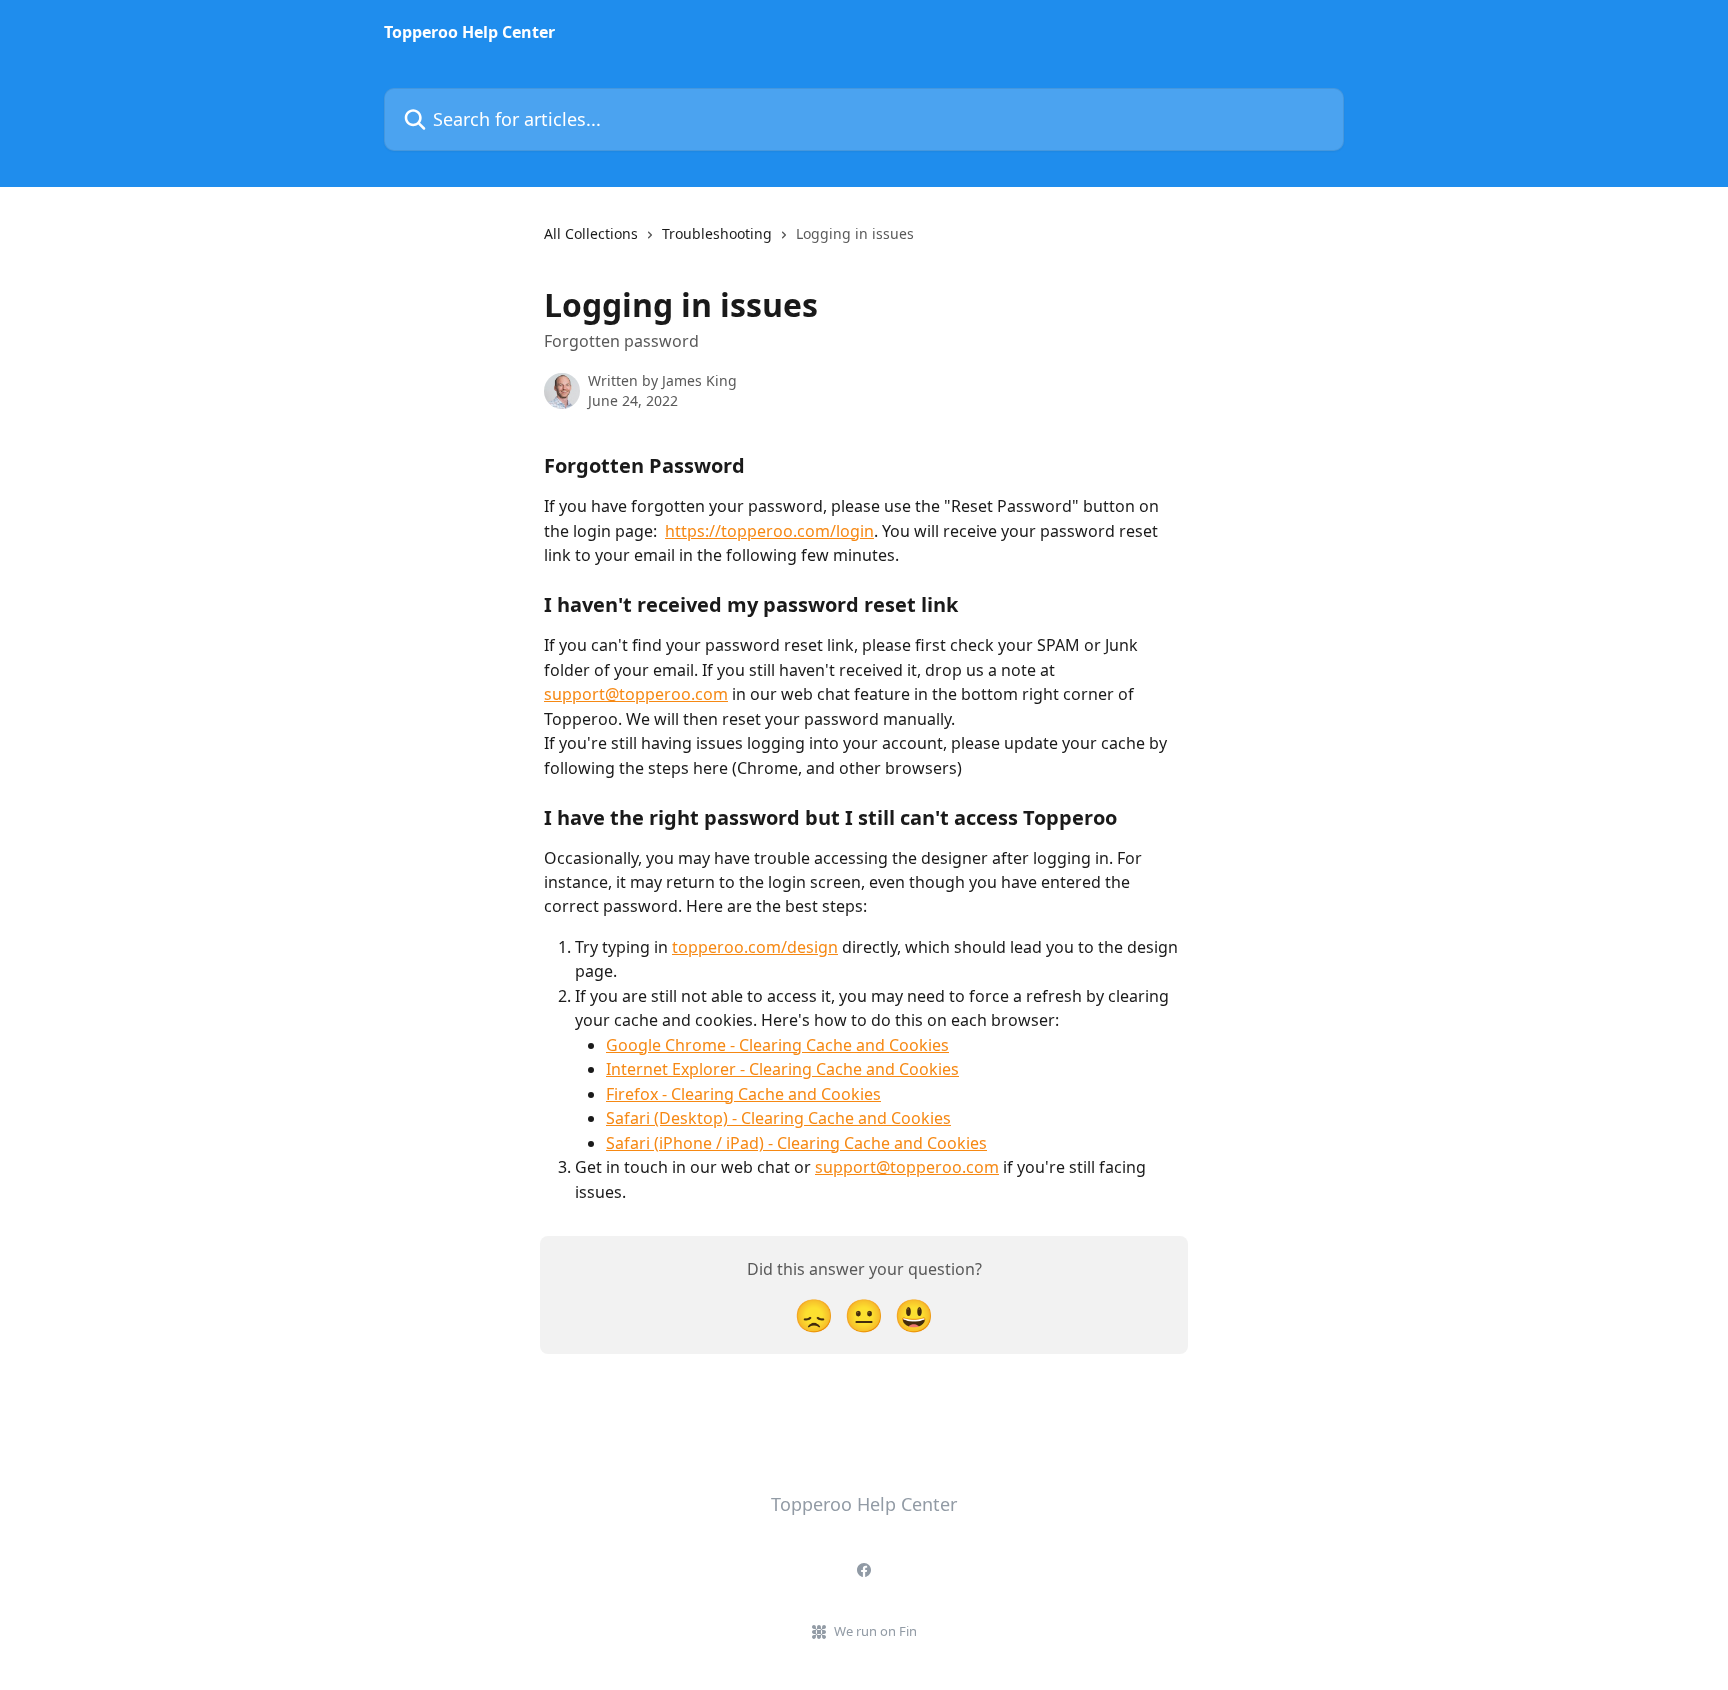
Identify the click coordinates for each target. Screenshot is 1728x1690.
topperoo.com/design (755, 947)
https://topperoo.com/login (769, 531)
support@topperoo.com (636, 694)
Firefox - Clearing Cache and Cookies (743, 1094)
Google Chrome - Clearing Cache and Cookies (777, 1045)
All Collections (591, 233)
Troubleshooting (717, 233)
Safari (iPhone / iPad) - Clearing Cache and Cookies (796, 1143)
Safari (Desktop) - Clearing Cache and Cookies (778, 1118)
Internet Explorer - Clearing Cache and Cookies (782, 1069)
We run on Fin (875, 1631)
